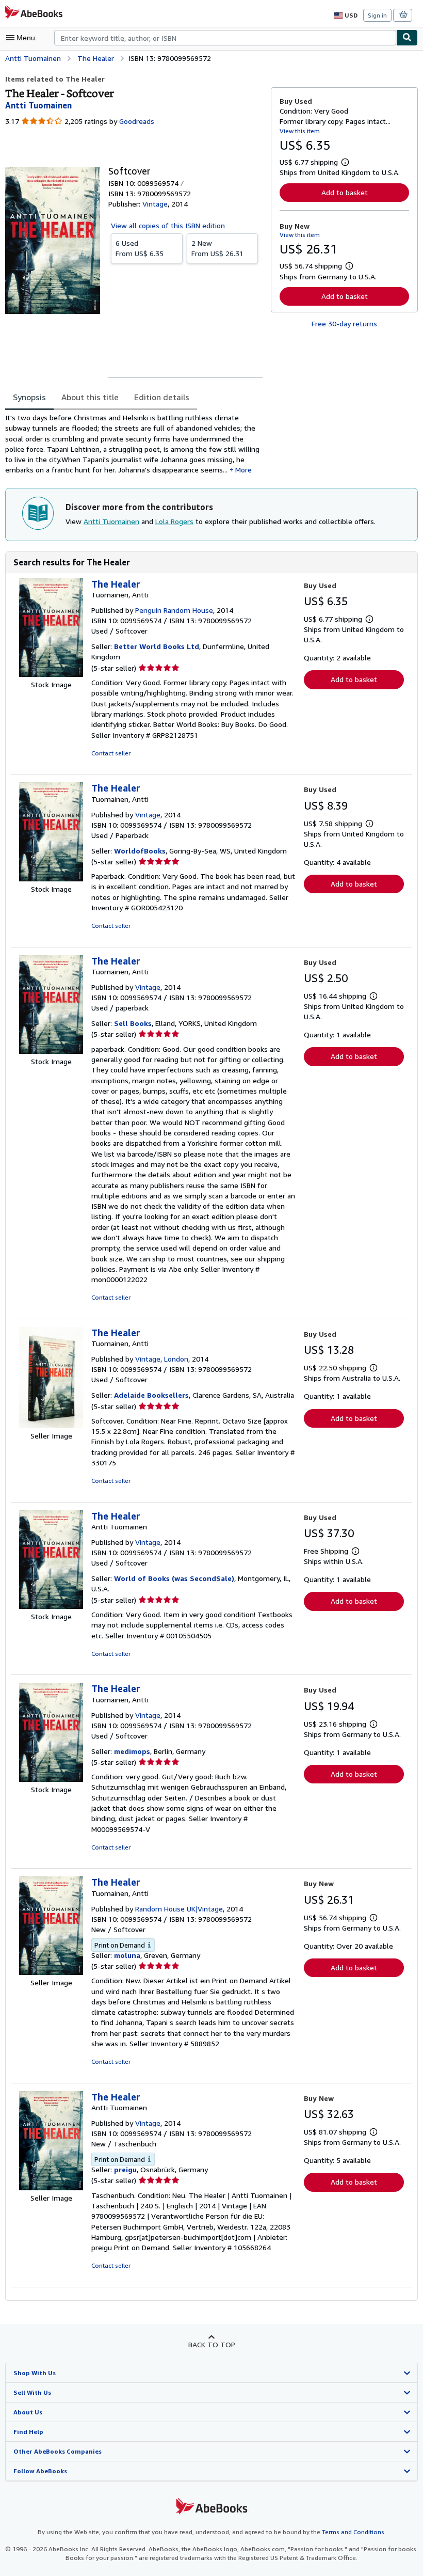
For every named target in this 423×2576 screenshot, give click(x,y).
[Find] (407, 38)
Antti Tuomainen (111, 521)
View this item (300, 131)
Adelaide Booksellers (151, 1395)
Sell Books (133, 1023)
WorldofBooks (140, 851)
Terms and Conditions (353, 2532)
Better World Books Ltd (157, 646)
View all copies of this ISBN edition (168, 225)
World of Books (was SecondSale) (174, 1578)
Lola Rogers (174, 521)
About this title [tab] (90, 397)
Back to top (212, 2344)
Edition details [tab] (162, 397)
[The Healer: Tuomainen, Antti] (51, 674)
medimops (132, 1751)
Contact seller (111, 753)
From (140, 248)
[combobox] (225, 38)
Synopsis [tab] (29, 397)
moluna (127, 1955)
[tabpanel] (134, 444)
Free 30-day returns (344, 323)
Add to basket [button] (345, 192)
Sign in (377, 15)
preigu (125, 2169)
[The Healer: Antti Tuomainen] (51, 1606)
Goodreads (137, 121)
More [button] (243, 470)
